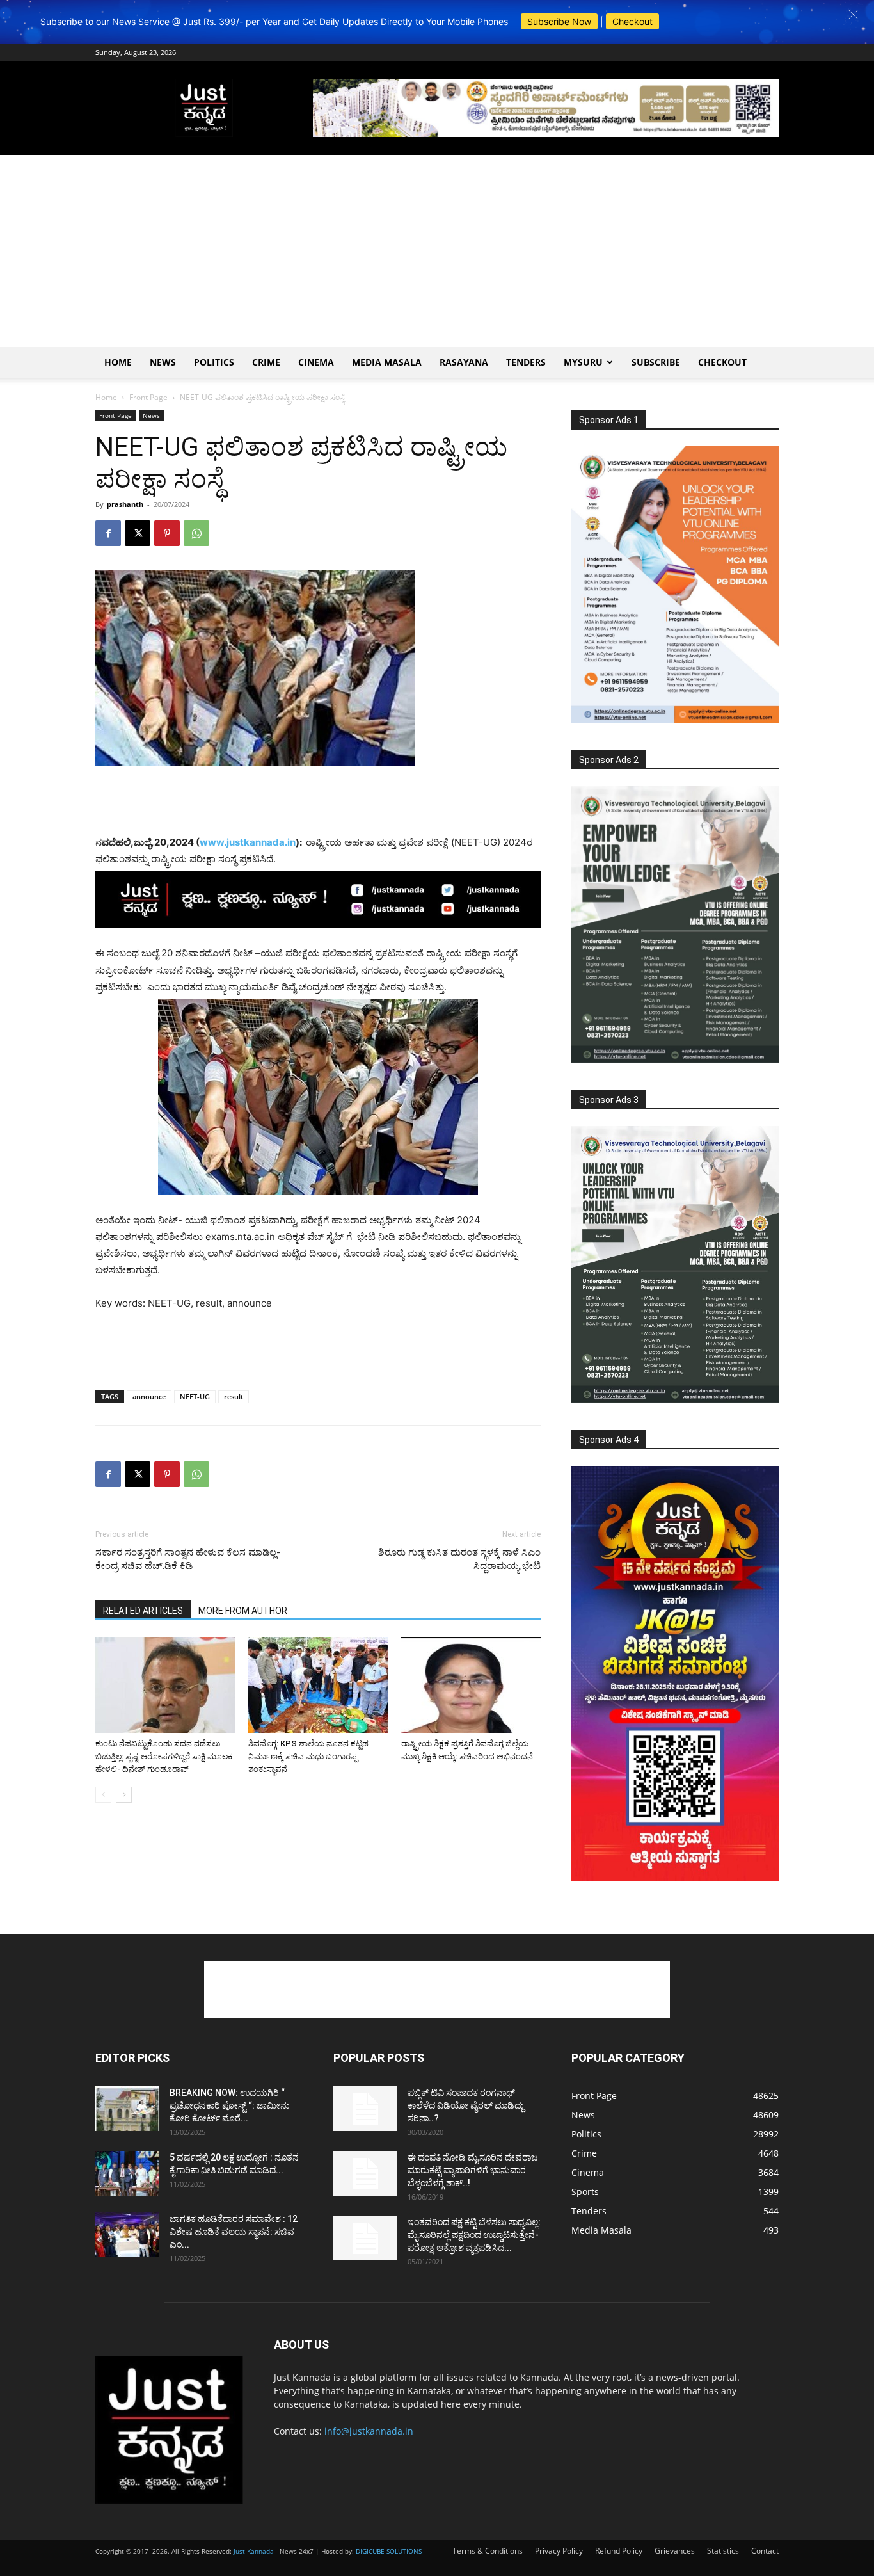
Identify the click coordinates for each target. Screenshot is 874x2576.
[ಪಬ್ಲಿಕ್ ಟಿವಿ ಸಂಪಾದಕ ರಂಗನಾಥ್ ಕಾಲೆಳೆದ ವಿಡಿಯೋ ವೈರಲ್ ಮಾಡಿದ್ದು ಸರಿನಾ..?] (365, 2109)
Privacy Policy (559, 2551)
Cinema (316, 362)
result (234, 1397)
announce (149, 1397)
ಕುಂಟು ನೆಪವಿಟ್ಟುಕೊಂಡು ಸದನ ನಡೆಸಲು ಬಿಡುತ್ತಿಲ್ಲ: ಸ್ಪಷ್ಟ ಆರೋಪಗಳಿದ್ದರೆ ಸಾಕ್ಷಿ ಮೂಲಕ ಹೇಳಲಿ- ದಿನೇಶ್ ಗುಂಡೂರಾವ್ (164, 1756)
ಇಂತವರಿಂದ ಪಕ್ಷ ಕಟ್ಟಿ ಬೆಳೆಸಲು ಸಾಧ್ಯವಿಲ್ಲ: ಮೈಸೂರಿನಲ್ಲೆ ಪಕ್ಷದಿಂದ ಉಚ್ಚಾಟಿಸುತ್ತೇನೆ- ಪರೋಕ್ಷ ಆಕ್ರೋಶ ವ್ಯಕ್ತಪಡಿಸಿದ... (474, 2235)
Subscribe (656, 362)
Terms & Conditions (488, 2551)
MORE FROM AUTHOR (243, 1611)
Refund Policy (619, 2551)
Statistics (723, 2551)
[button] (853, 14)
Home (118, 362)
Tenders (526, 362)
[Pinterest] (167, 533)
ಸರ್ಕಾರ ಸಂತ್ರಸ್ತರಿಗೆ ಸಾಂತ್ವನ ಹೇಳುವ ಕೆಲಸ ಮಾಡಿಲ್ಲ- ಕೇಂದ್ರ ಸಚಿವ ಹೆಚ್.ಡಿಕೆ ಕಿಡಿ (188, 1559)
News (163, 362)
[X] (138, 533)
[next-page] (124, 1795)
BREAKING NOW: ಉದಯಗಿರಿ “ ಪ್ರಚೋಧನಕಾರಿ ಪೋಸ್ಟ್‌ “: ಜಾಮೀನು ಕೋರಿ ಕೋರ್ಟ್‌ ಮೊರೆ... (230, 2105)
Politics (214, 362)
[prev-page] (103, 1795)
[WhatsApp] (196, 533)
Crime (266, 362)
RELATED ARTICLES (143, 1611)
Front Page (148, 397)
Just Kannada (254, 2551)
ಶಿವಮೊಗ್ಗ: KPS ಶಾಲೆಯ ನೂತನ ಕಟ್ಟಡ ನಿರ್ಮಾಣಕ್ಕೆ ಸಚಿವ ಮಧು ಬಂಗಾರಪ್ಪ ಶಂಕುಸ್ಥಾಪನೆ (308, 1756)
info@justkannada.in (369, 2431)
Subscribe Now (559, 21)
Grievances (675, 2551)
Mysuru (583, 362)
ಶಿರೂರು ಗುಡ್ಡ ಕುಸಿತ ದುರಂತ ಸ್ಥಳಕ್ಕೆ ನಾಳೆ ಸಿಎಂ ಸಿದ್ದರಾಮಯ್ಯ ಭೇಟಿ (459, 1559)
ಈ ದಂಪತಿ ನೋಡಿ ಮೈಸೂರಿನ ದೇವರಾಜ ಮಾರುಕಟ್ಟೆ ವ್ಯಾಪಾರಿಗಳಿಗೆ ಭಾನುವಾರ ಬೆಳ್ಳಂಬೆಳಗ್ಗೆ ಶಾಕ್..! (473, 2170)
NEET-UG (195, 1397)
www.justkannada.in (248, 842)
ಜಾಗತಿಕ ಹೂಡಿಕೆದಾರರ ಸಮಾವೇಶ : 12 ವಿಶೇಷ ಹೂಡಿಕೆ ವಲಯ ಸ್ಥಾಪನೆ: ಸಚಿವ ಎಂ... (234, 2232)
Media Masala (387, 362)
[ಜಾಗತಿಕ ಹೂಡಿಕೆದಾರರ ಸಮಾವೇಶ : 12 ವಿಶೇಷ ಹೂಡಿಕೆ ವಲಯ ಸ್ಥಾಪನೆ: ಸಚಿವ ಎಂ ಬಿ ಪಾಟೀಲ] (127, 2235)
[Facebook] (108, 533)
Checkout (632, 21)
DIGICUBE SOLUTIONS (389, 2551)
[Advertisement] (437, 251)
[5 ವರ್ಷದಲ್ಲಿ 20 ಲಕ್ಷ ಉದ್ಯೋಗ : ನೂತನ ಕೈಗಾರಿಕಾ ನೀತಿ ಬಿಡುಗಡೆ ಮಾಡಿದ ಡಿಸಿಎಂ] (127, 2173)
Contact (765, 2551)
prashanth (125, 504)
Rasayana (464, 362)
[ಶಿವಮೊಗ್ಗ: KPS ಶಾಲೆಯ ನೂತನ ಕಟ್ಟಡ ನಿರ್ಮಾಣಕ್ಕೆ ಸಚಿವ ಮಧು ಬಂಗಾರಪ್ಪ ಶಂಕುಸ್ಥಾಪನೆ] (318, 1685)
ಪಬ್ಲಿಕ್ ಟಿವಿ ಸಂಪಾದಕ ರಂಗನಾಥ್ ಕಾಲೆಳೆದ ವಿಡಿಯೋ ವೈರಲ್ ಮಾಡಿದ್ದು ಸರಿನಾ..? (466, 2105)
